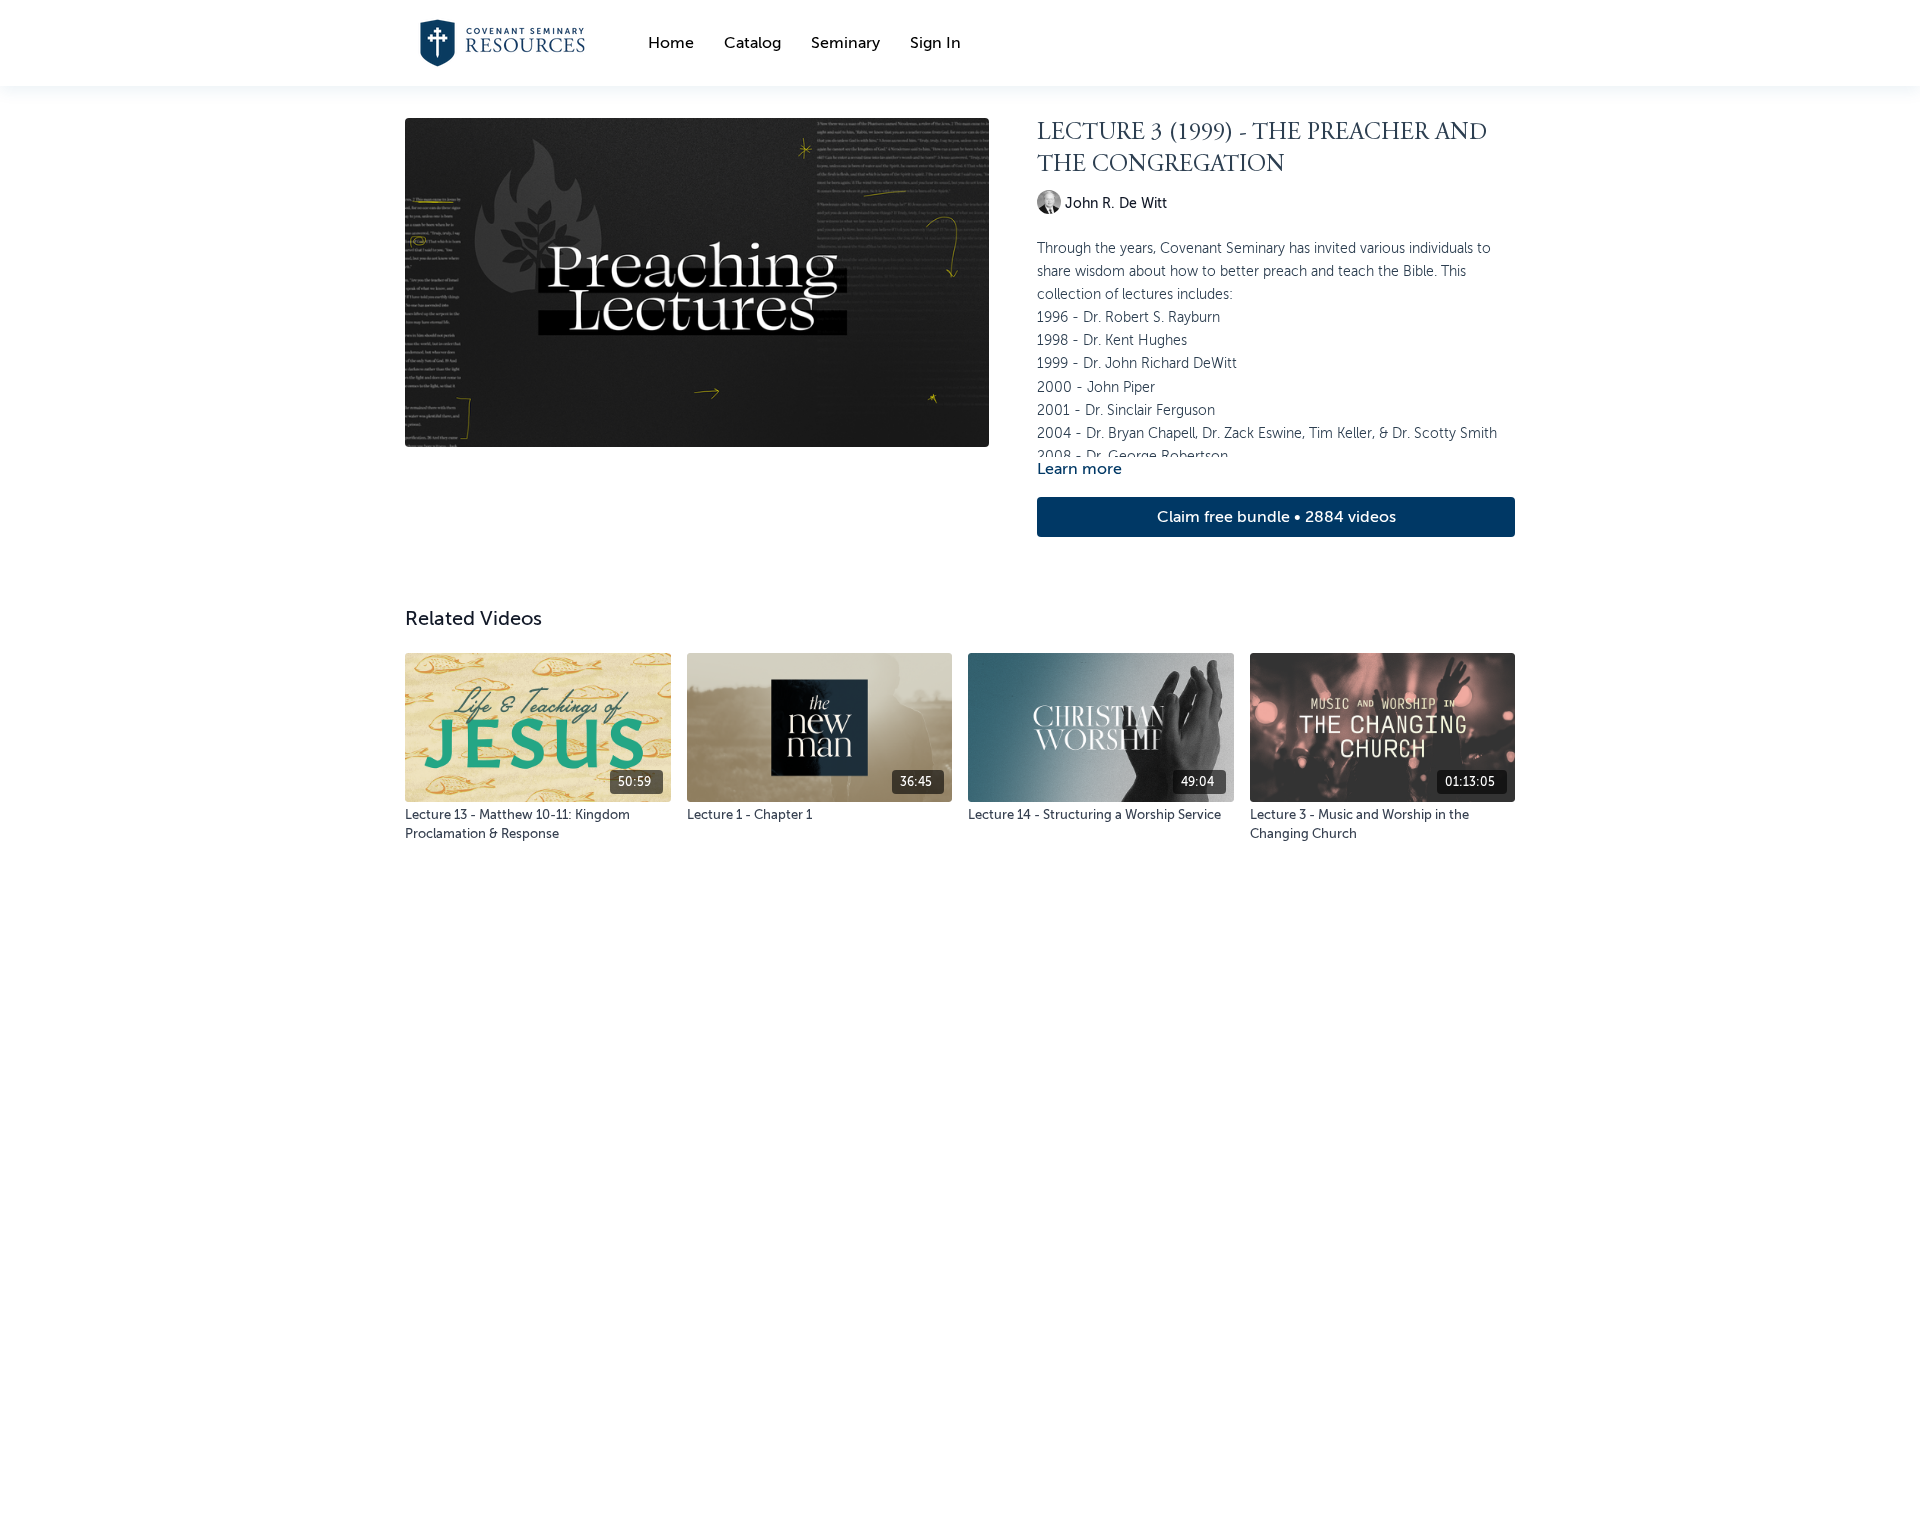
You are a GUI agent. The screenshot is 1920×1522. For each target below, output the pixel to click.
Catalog (752, 43)
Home (671, 43)
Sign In (935, 43)
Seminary (845, 43)
